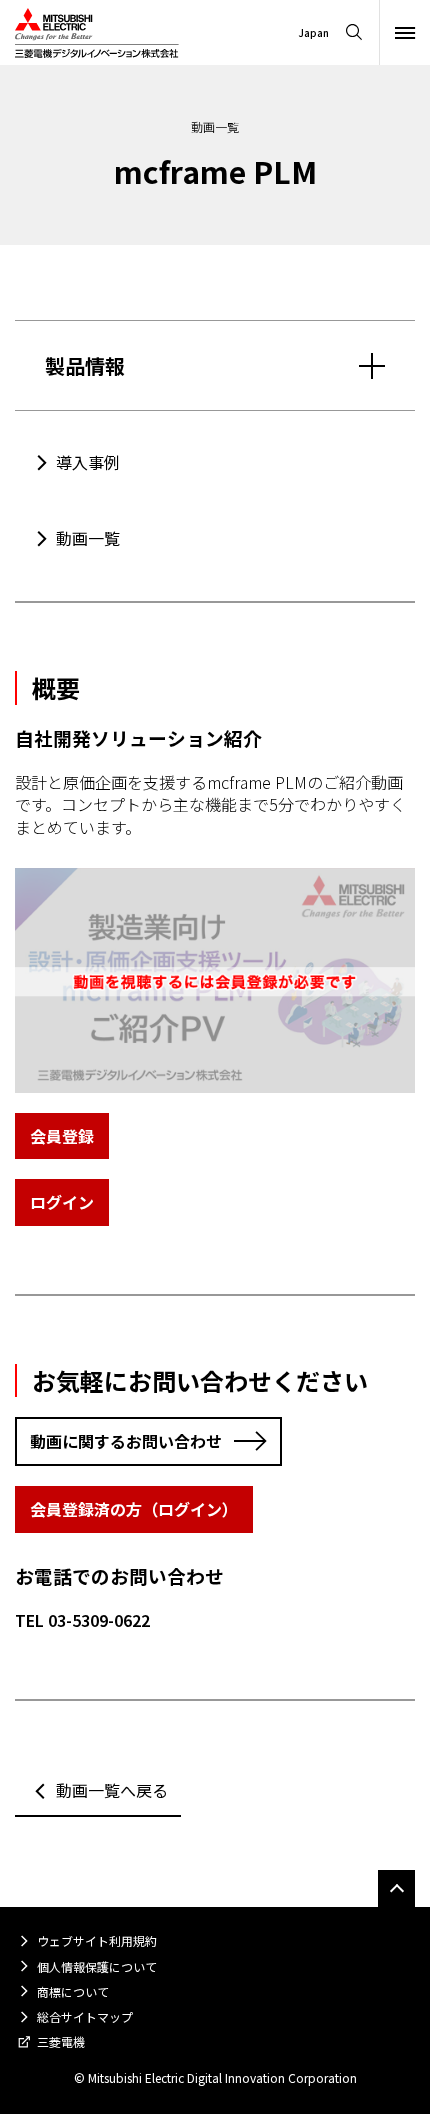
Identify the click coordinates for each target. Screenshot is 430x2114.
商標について (73, 1991)
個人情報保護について (97, 1966)
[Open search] (354, 32)
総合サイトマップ (85, 2016)
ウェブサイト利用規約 (97, 1940)
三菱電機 (61, 2041)
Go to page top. (396, 1888)
